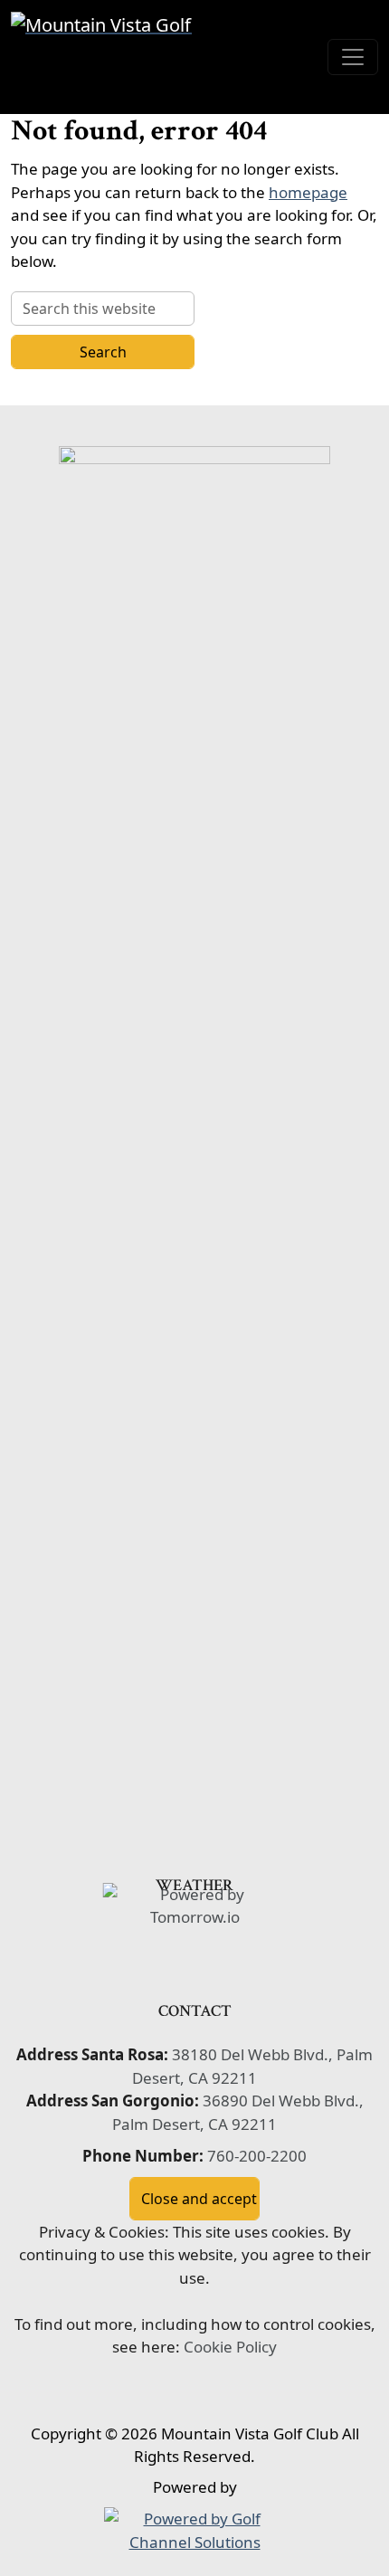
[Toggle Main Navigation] (353, 57)
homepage (308, 192)
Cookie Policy (230, 2347)
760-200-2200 (257, 2156)
